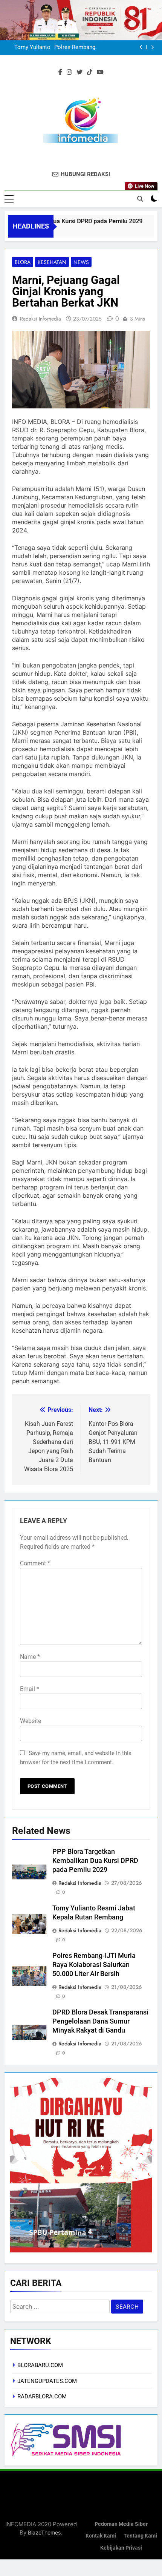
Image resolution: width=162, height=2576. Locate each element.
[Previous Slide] (141, 47)
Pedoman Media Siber (121, 2524)
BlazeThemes (44, 2532)
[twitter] (79, 72)
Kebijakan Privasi (121, 2548)
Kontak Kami (101, 2536)
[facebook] (60, 72)
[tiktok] (90, 72)
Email (30, 1689)
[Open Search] (140, 199)
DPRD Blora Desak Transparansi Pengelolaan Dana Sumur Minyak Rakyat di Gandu (71, 48)
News (81, 262)
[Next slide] (152, 47)
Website (31, 1721)
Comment (35, 1563)
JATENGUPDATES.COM (47, 2381)
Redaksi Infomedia (40, 319)
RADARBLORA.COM (42, 2396)
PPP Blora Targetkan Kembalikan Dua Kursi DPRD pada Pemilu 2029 (95, 1861)
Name (30, 1657)
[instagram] (69, 72)
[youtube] (100, 72)
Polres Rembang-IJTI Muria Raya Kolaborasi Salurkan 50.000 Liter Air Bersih (94, 1965)
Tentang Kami (140, 2536)
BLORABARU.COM (40, 2365)
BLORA (23, 262)
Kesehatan (52, 262)
